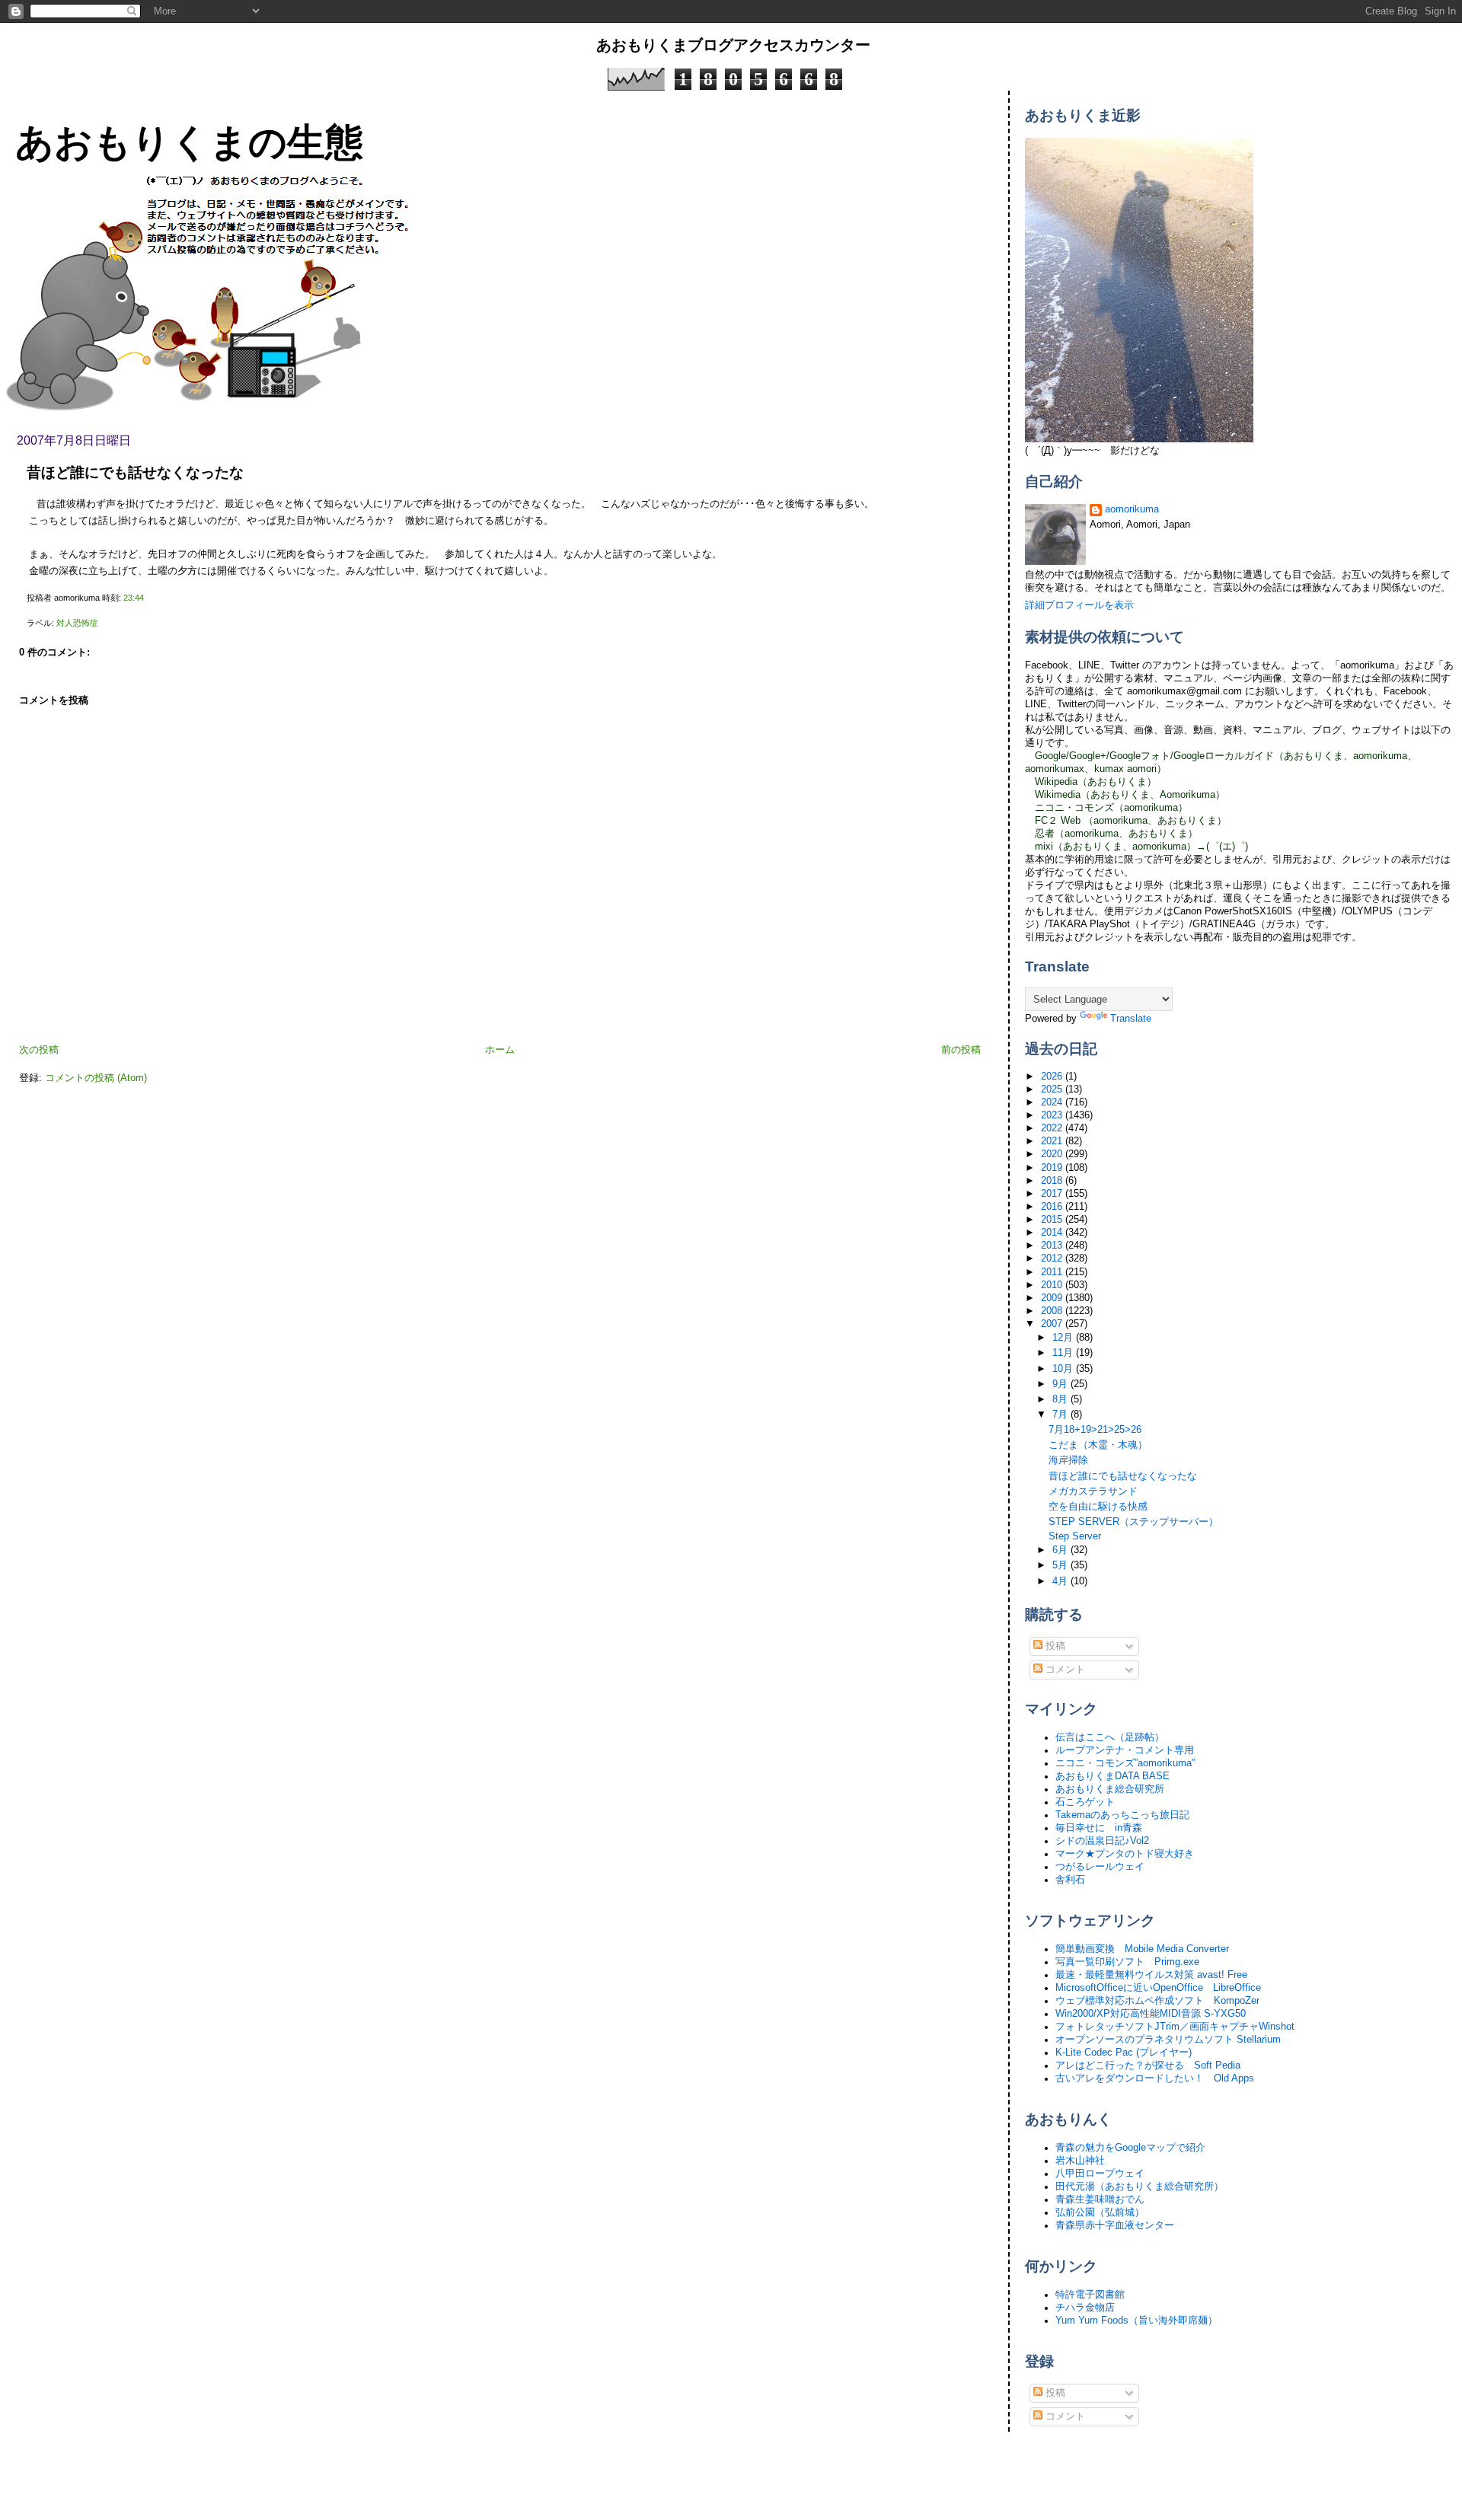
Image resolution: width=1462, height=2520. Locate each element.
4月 (1061, 1581)
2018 (1053, 1181)
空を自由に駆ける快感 (1098, 1507)
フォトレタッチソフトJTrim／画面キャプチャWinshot (1175, 2027)
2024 (1053, 1102)
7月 (1061, 1415)
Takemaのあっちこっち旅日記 (1122, 1815)
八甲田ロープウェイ (1100, 2174)
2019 (1053, 1168)
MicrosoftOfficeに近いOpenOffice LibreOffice (1158, 1988)
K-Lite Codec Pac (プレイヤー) (1124, 2053)
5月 (1061, 1565)
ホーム (500, 1050)
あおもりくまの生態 (189, 142)
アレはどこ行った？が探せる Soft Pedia (1148, 2065)
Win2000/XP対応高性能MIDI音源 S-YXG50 (1151, 2014)
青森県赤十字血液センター (1115, 2225)
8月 (1061, 1399)
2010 (1053, 1285)
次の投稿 (39, 1050)
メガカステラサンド (1093, 1491)
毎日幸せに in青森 (1099, 1828)
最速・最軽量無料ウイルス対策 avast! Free (1151, 1975)
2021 (1053, 1141)
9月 (1061, 1384)
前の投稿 (961, 1050)
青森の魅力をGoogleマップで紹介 (1130, 2148)
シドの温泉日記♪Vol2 (1102, 1841)
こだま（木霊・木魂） (1098, 1445)
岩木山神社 (1080, 2161)
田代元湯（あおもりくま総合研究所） (1140, 2187)
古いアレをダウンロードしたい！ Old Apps (1155, 2078)
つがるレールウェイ (1100, 1867)
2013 (1053, 1246)
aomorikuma (1132, 509)
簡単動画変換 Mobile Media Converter (1142, 1949)
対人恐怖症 (77, 623)
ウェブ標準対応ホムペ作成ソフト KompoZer (1157, 2001)
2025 (1053, 1089)
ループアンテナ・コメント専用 (1125, 1750)
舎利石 (1070, 1880)
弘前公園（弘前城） (1100, 2212)
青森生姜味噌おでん (1100, 2199)
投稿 (1054, 1646)
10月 (1064, 1369)
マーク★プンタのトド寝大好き (1125, 1854)
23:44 (134, 598)
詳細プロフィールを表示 (1079, 605)
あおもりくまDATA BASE (1112, 1776)
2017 (1053, 1194)
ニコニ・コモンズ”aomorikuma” (1125, 1763)
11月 (1064, 1353)
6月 (1061, 1550)
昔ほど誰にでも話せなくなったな (135, 472)
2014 (1053, 1233)
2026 (1053, 1077)
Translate (1131, 1019)
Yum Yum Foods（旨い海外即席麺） (1136, 2321)
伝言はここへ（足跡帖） (1110, 1737)
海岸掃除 (1068, 1460)
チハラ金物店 (1085, 2308)
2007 (1053, 1324)
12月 (1064, 1338)
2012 (1053, 1258)
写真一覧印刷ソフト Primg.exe (1127, 1962)
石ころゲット (1085, 1802)
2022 (1053, 1128)
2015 (1053, 1220)
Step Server (1075, 1536)
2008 (1053, 1311)
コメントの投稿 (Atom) (96, 1078)
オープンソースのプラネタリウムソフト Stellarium (1168, 2040)
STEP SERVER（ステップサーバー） (1133, 1522)
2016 (1053, 1207)
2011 (1053, 1272)
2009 (1053, 1298)
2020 (1053, 1154)
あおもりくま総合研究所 (1110, 1789)
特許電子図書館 (1090, 2295)
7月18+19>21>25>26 (1095, 1430)
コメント (1064, 1670)
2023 (1053, 1115)
